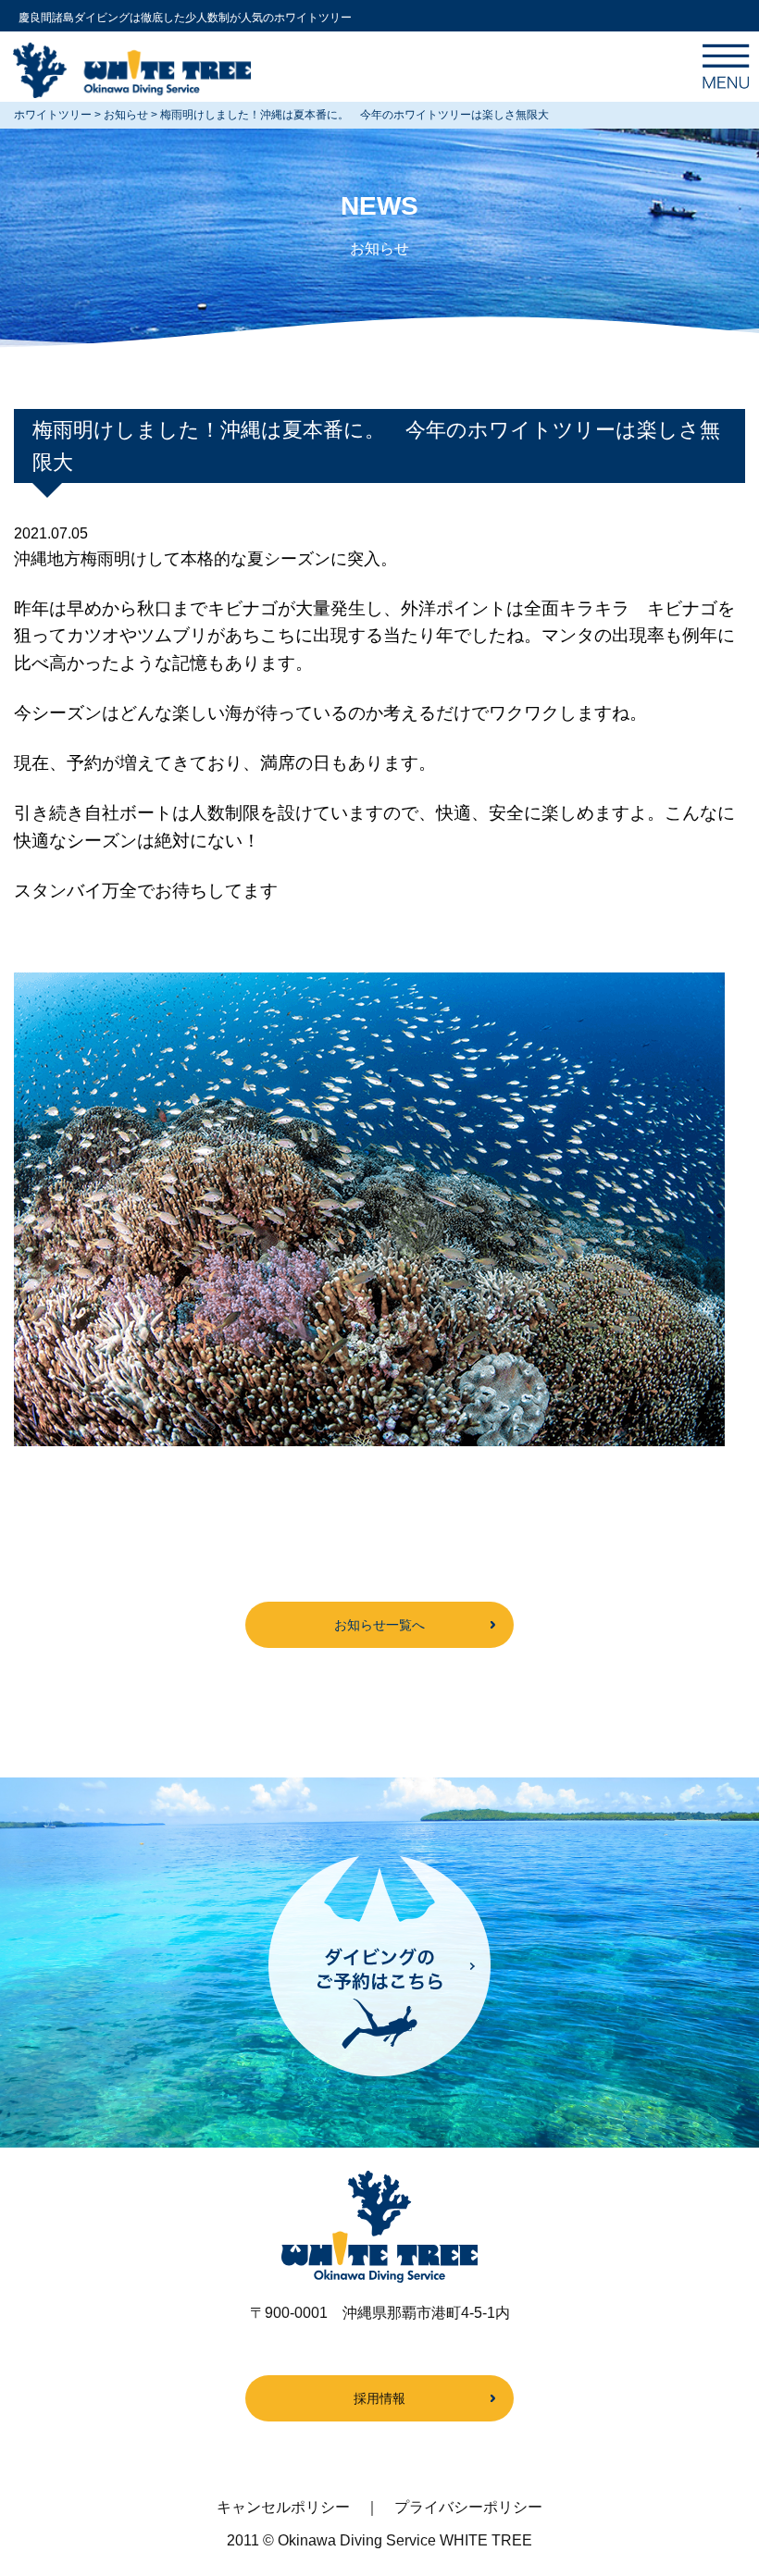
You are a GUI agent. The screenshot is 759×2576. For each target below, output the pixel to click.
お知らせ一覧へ (379, 1625)
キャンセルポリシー (283, 2507)
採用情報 (379, 2398)
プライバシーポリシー (468, 2507)
